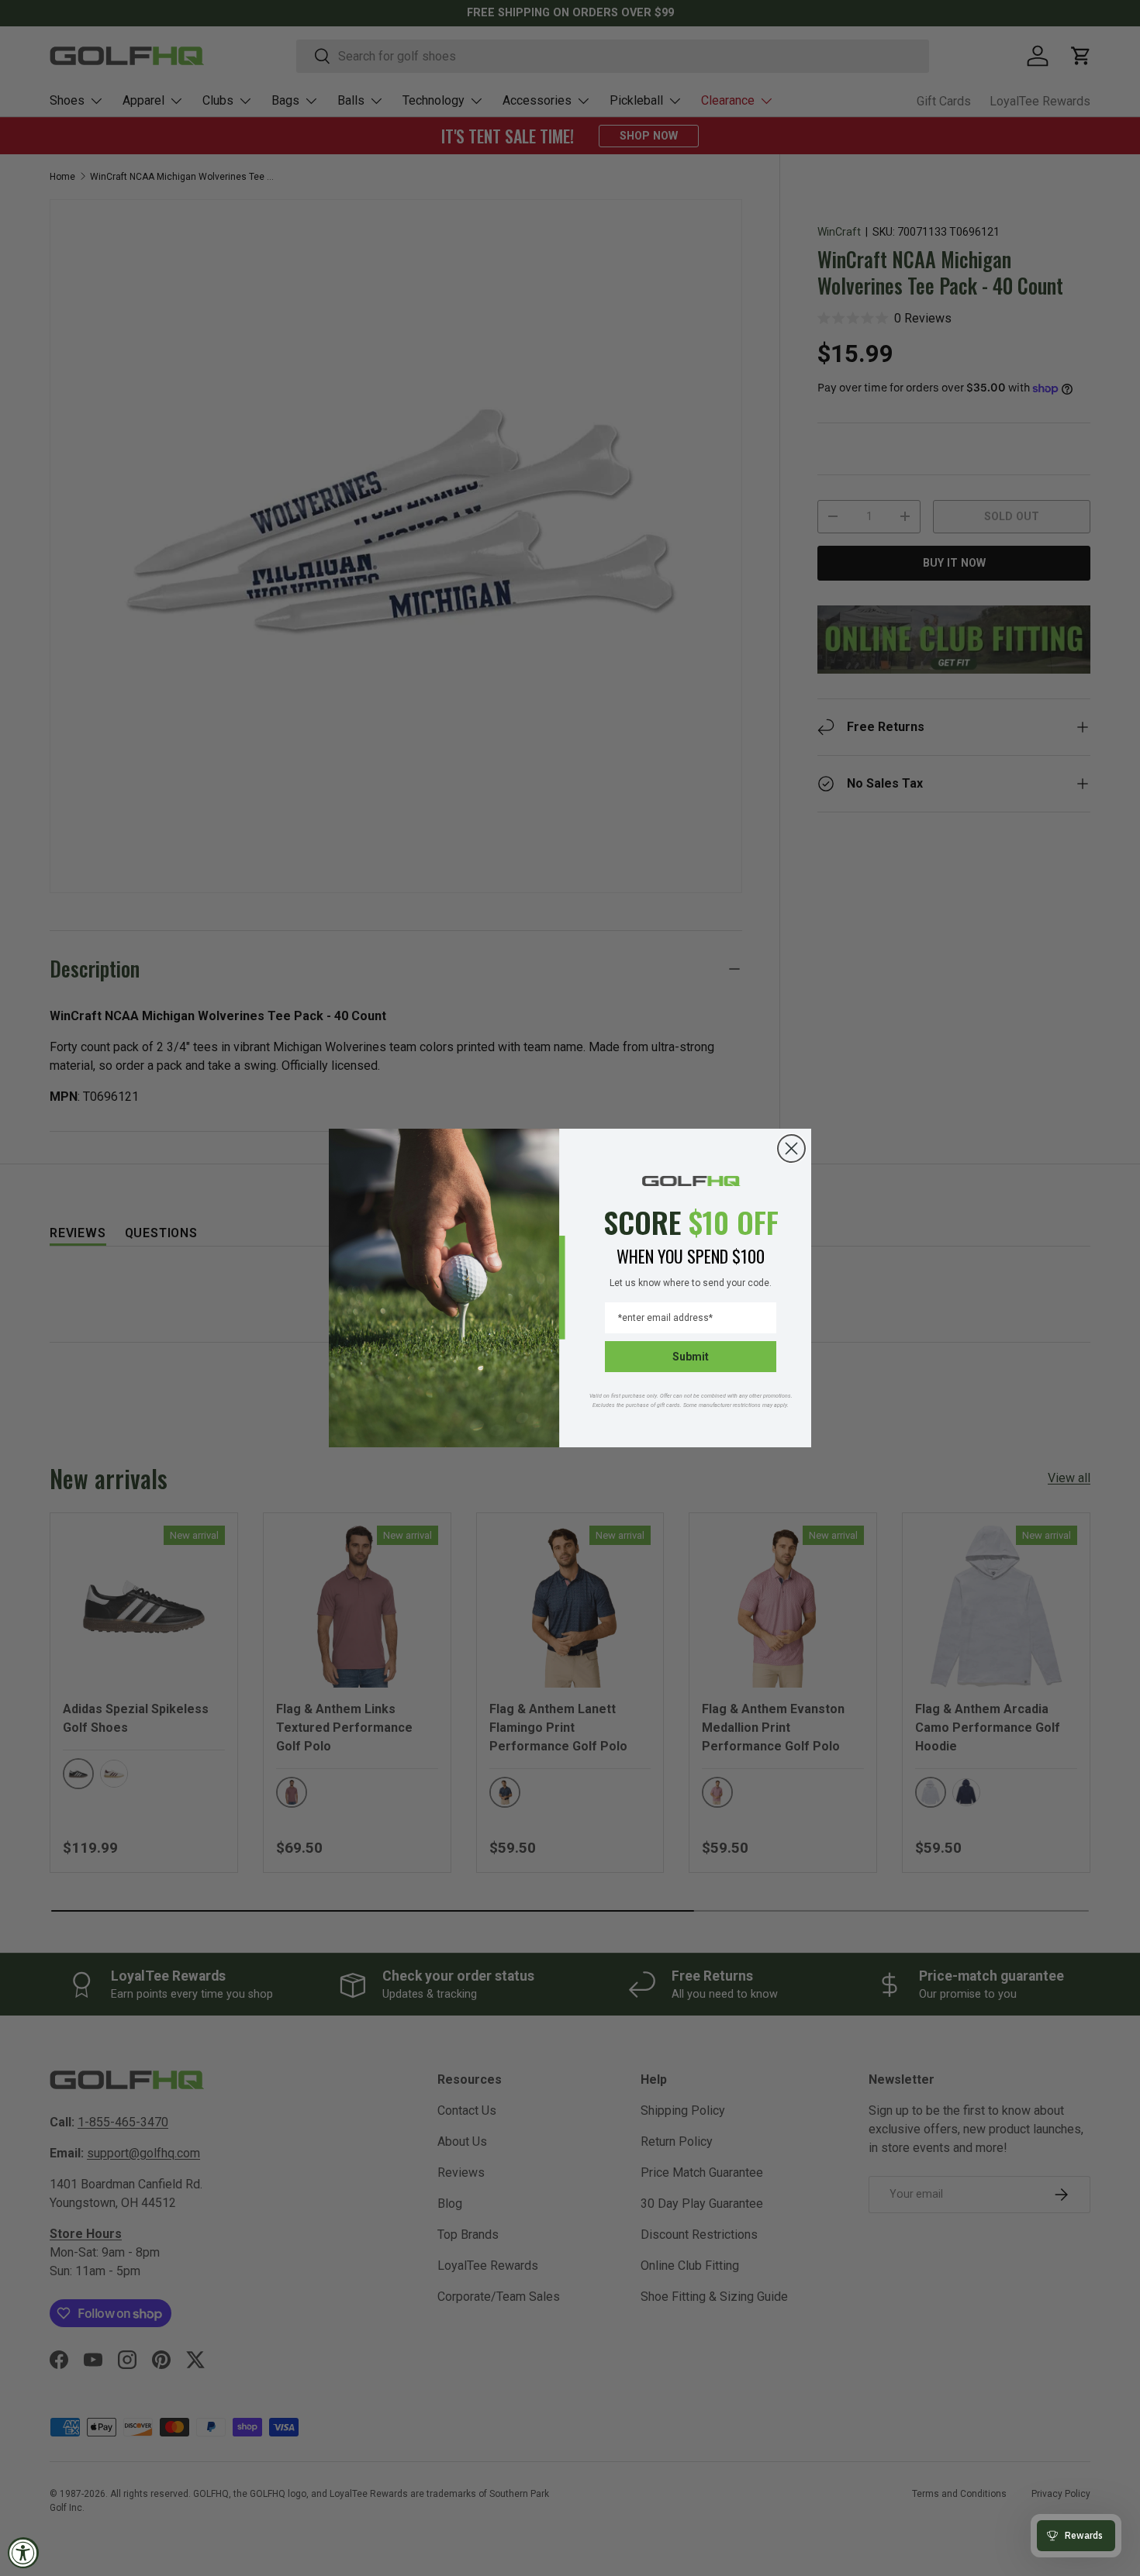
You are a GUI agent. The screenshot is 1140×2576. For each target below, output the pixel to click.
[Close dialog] (791, 1148)
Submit (691, 1357)
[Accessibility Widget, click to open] (23, 2553)
